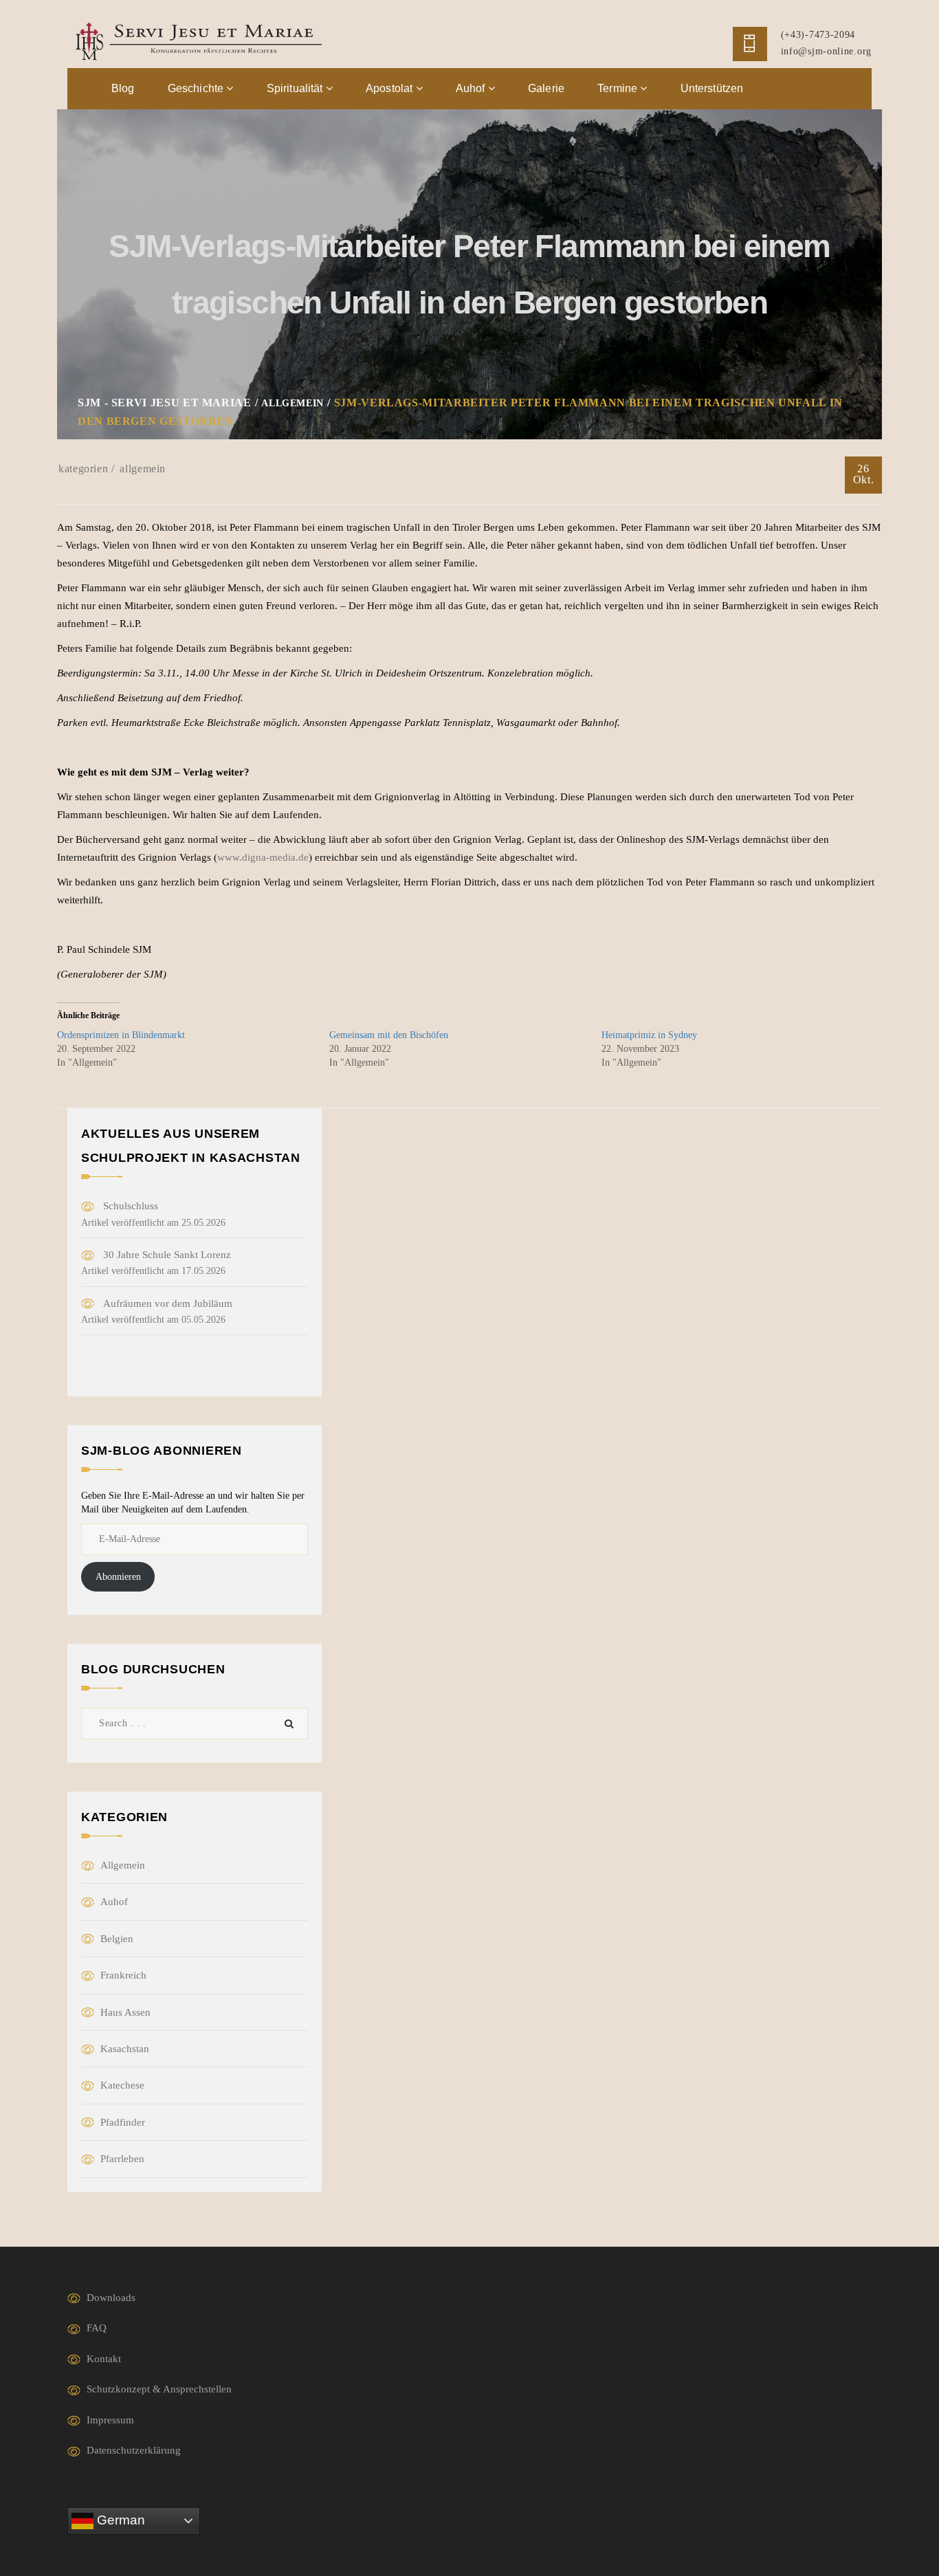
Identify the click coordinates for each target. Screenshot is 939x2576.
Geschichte (197, 88)
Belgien (117, 1939)
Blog (123, 88)
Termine (619, 88)
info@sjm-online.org (826, 51)
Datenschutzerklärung (134, 2450)
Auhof (472, 88)
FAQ (97, 2328)
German (119, 2520)
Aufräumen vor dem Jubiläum (168, 1303)
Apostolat (391, 88)
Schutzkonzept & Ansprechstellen (159, 2389)
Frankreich (123, 1975)
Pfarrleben (122, 2159)
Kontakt (104, 2359)
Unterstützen (712, 88)
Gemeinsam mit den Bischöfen (389, 1035)
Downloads (111, 2298)
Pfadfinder (123, 2122)
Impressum (110, 2420)
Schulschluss (131, 1206)
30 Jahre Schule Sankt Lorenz (167, 1255)
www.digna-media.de (263, 857)
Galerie (546, 88)
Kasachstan (125, 2049)
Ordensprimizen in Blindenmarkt (121, 1035)
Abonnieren (118, 1577)
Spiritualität (296, 88)
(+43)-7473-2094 (818, 35)
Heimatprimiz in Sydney (649, 1035)
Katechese (122, 2085)
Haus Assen (125, 2012)
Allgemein (143, 469)
